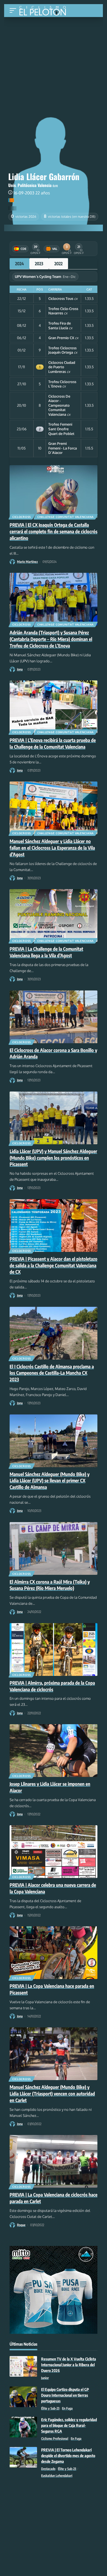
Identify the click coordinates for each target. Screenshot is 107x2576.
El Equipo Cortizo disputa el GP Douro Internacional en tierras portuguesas (65, 2395)
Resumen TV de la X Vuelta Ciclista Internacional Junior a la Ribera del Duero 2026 (69, 2365)
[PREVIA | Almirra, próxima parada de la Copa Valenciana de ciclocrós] (54, 1650)
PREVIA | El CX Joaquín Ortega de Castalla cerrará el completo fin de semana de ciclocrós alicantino (54, 531)
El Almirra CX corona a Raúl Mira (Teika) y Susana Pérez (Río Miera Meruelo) (50, 1585)
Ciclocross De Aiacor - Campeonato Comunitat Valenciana (59, 405)
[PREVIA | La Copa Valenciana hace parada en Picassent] (54, 1953)
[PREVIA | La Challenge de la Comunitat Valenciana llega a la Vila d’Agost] (54, 916)
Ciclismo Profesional (55, 2439)
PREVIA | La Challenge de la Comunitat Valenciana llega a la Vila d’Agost (46, 952)
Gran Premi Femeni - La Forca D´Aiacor (63, 448)
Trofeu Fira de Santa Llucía (60, 326)
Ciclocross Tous (61, 298)
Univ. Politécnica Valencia (30, 185)
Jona (20, 669)
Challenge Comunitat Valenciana (66, 517)
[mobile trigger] (14, 11)
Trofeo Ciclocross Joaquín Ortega (62, 350)
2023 (39, 264)
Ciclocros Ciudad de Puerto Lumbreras (62, 367)
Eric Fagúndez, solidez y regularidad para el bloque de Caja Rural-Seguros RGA (69, 2425)
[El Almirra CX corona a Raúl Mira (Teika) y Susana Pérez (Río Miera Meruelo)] (54, 1548)
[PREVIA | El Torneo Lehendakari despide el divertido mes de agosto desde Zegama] (23, 2457)
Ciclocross (22, 517)
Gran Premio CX (61, 338)
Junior (45, 2378)
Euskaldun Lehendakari (57, 2476)
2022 (58, 264)
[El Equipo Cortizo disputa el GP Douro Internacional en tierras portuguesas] (23, 2397)
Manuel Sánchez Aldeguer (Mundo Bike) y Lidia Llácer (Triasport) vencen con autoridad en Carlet (52, 2094)
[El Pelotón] (45, 11)
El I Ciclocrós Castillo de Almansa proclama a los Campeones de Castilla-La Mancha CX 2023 (52, 1373)
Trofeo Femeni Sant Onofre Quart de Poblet (61, 429)
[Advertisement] (54, 58)
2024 (19, 264)
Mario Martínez (27, 562)
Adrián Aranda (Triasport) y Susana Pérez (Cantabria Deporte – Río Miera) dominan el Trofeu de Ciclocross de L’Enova (51, 639)
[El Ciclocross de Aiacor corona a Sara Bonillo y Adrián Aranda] (54, 1017)
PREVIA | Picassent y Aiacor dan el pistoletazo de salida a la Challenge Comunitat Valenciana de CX (54, 1265)
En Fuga (67, 2408)
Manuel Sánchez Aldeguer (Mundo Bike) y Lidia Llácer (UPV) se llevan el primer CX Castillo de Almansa (50, 1481)
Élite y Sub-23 (50, 2408)
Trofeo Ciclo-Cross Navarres (63, 311)
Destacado (48, 2469)
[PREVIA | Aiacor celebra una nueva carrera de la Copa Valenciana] (54, 1852)
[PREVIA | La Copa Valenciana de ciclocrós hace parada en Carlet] (54, 2161)
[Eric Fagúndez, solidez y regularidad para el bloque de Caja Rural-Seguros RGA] (23, 2427)
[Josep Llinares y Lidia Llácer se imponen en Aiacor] (54, 1751)
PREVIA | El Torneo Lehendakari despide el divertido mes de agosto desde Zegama (68, 2456)
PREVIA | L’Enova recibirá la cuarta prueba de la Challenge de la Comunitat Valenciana (53, 743)
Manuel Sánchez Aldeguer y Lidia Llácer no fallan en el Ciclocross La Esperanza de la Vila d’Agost (52, 848)
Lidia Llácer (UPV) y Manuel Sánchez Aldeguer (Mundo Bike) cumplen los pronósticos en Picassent (53, 1158)
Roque (21, 2225)
